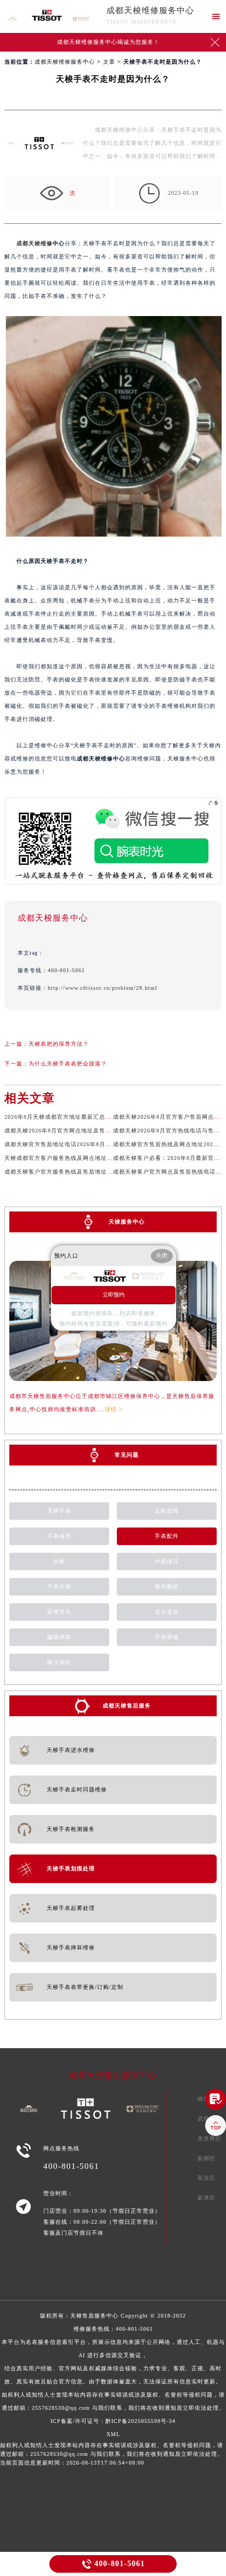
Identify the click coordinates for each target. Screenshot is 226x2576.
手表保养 (59, 1536)
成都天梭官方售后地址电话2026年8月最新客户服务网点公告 (85, 1144)
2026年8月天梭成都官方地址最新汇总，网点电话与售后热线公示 (91, 1117)
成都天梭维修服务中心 (150, 10)
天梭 (59, 1561)
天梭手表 (59, 1511)
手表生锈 (59, 1586)
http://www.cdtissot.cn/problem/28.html (103, 988)
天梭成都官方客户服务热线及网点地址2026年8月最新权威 (82, 1158)
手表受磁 (167, 1637)
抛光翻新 (167, 1586)
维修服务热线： (113, 2368)
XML (113, 2434)
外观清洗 (167, 1561)
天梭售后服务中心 (94, 2316)
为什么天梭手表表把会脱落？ (68, 1064)
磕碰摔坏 (59, 1637)
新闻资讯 (59, 1612)
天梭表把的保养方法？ (59, 1044)
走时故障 (167, 1511)
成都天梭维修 (35, 243)
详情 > (114, 1409)
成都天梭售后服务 (127, 1706)
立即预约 (114, 1295)
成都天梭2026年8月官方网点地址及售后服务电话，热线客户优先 (91, 1131)
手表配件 (167, 1536)
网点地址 (59, 1662)
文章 (109, 62)
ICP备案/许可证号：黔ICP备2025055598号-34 (113, 2421)
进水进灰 (167, 1612)
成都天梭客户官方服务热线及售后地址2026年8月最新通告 (82, 1172)
